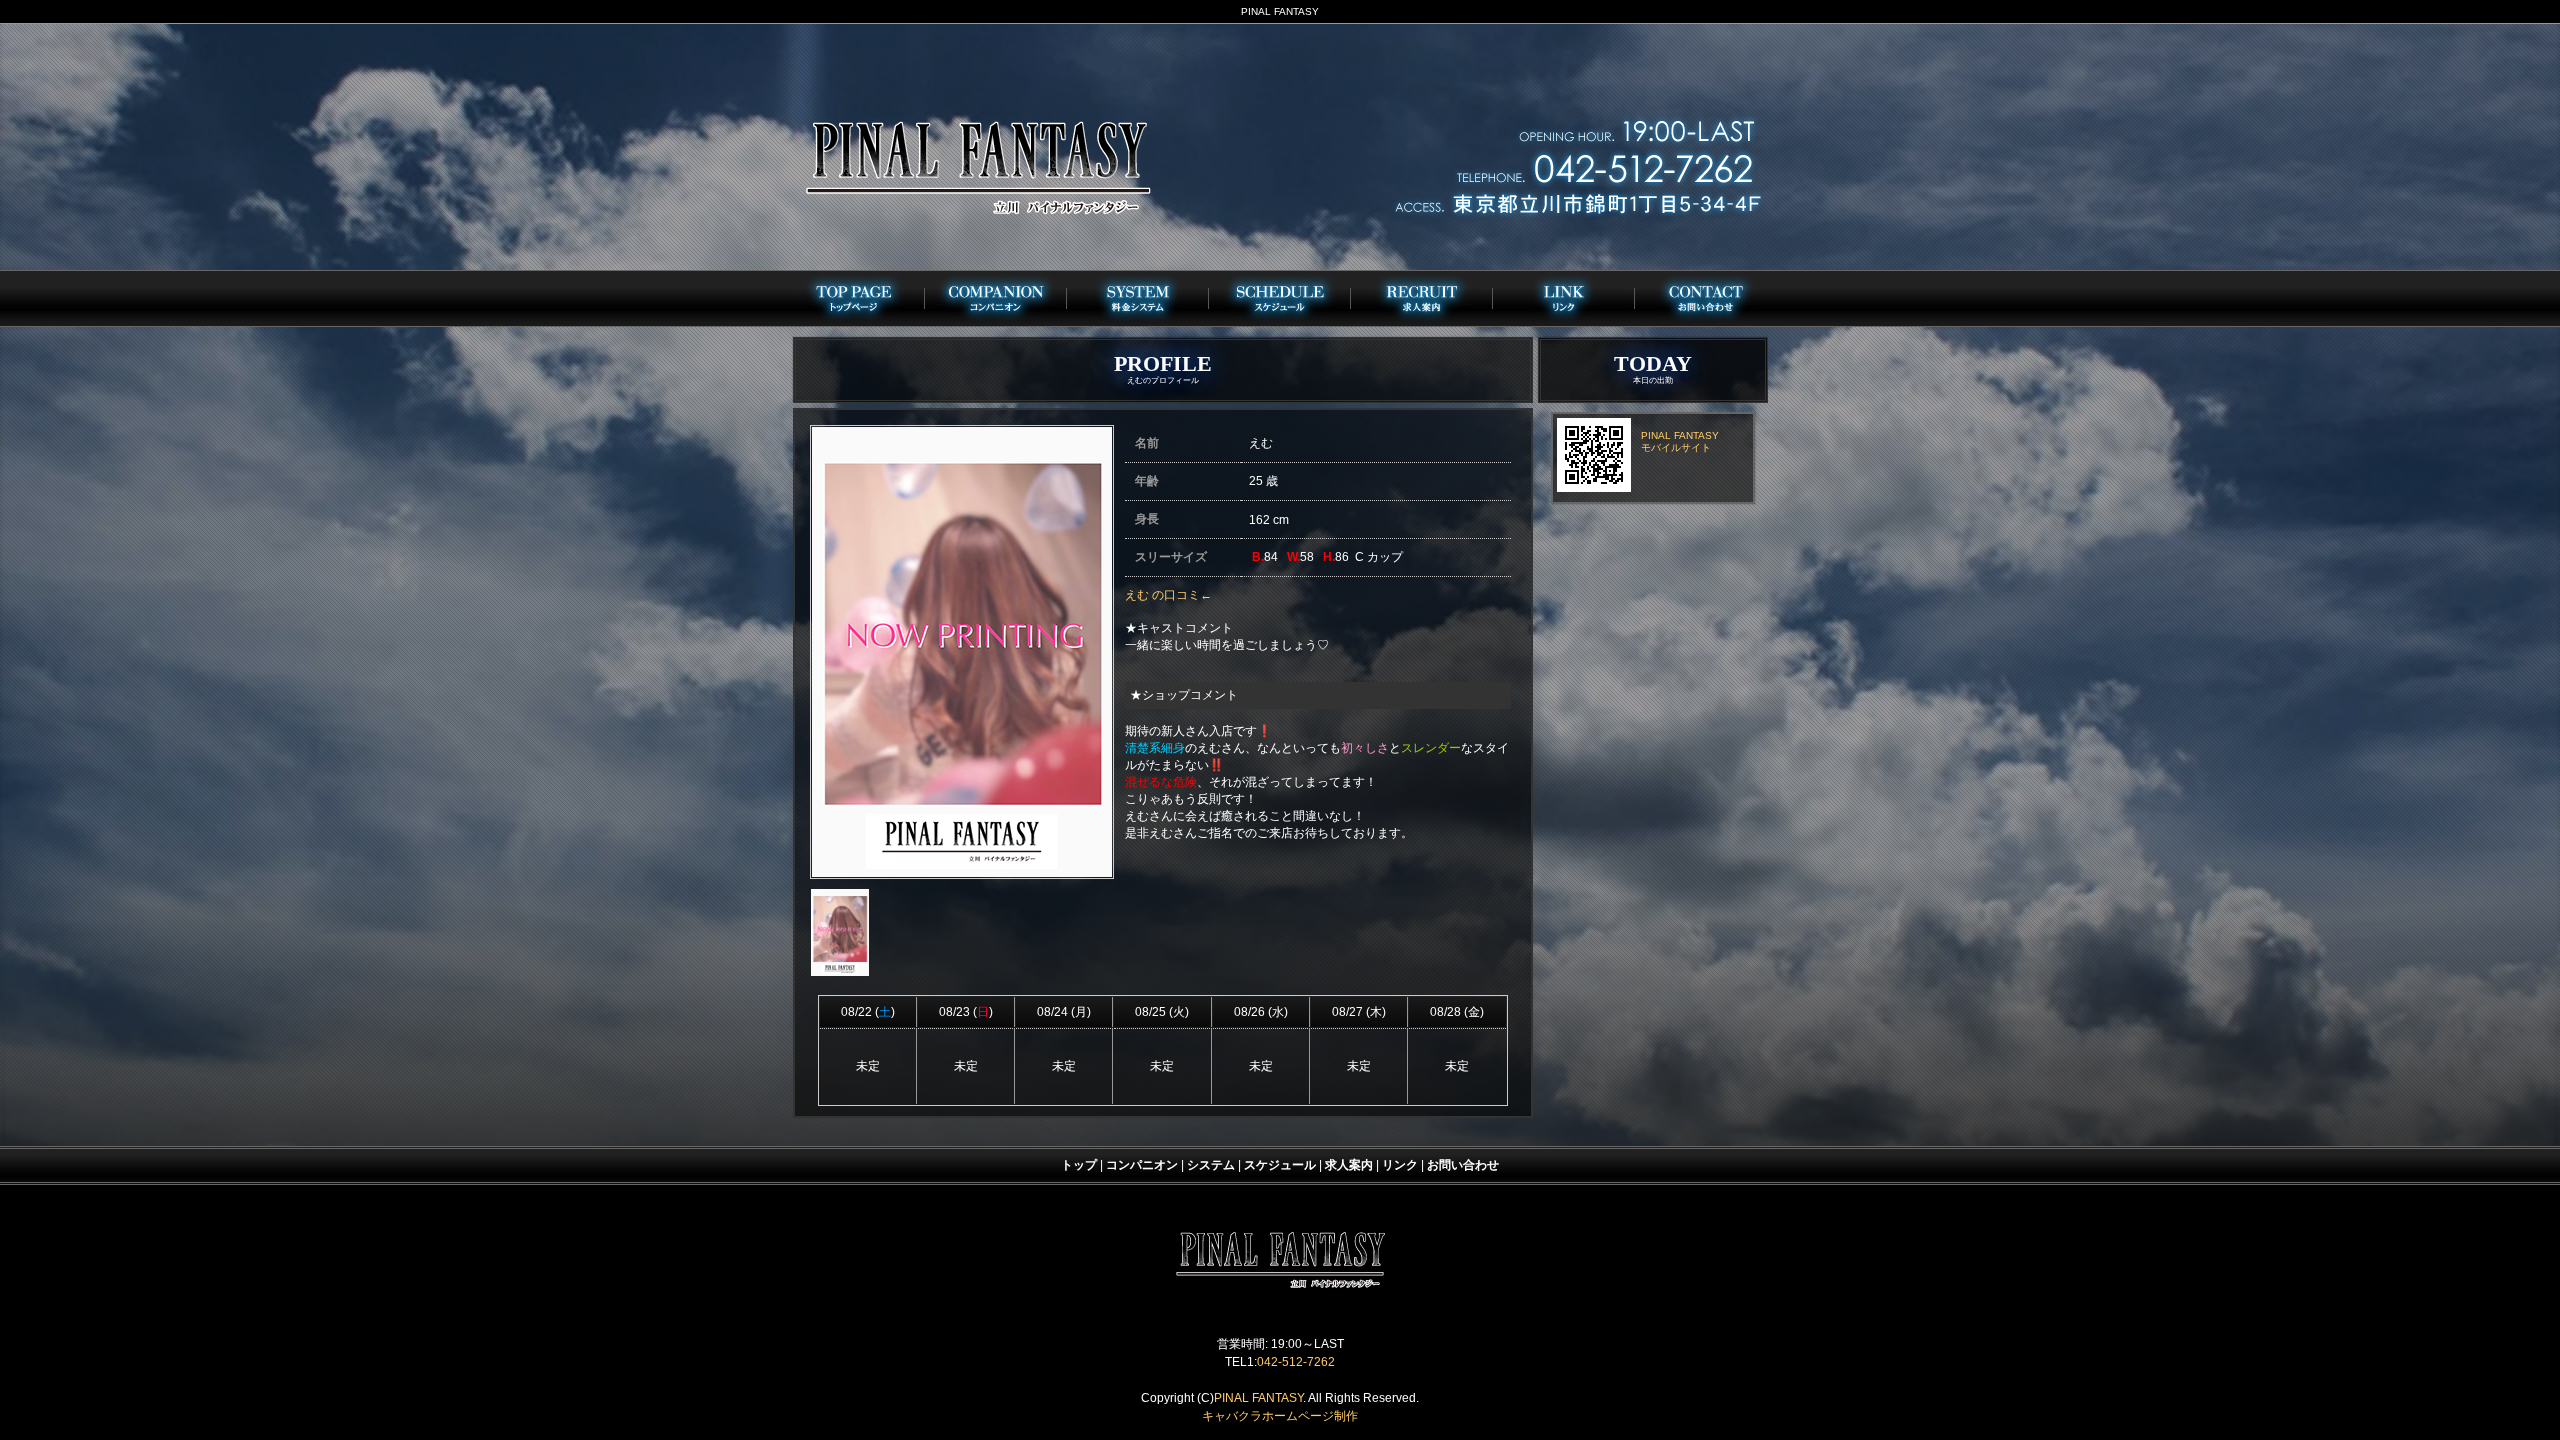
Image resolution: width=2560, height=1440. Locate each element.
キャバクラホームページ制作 (1280, 1416)
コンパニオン (1142, 1165)
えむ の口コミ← (1168, 595)
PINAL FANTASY (1258, 1398)
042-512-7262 (1296, 1362)
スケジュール (1280, 1165)
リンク (1400, 1165)
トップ (1079, 1165)
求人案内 (1349, 1165)
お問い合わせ (1463, 1165)
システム (1211, 1165)
